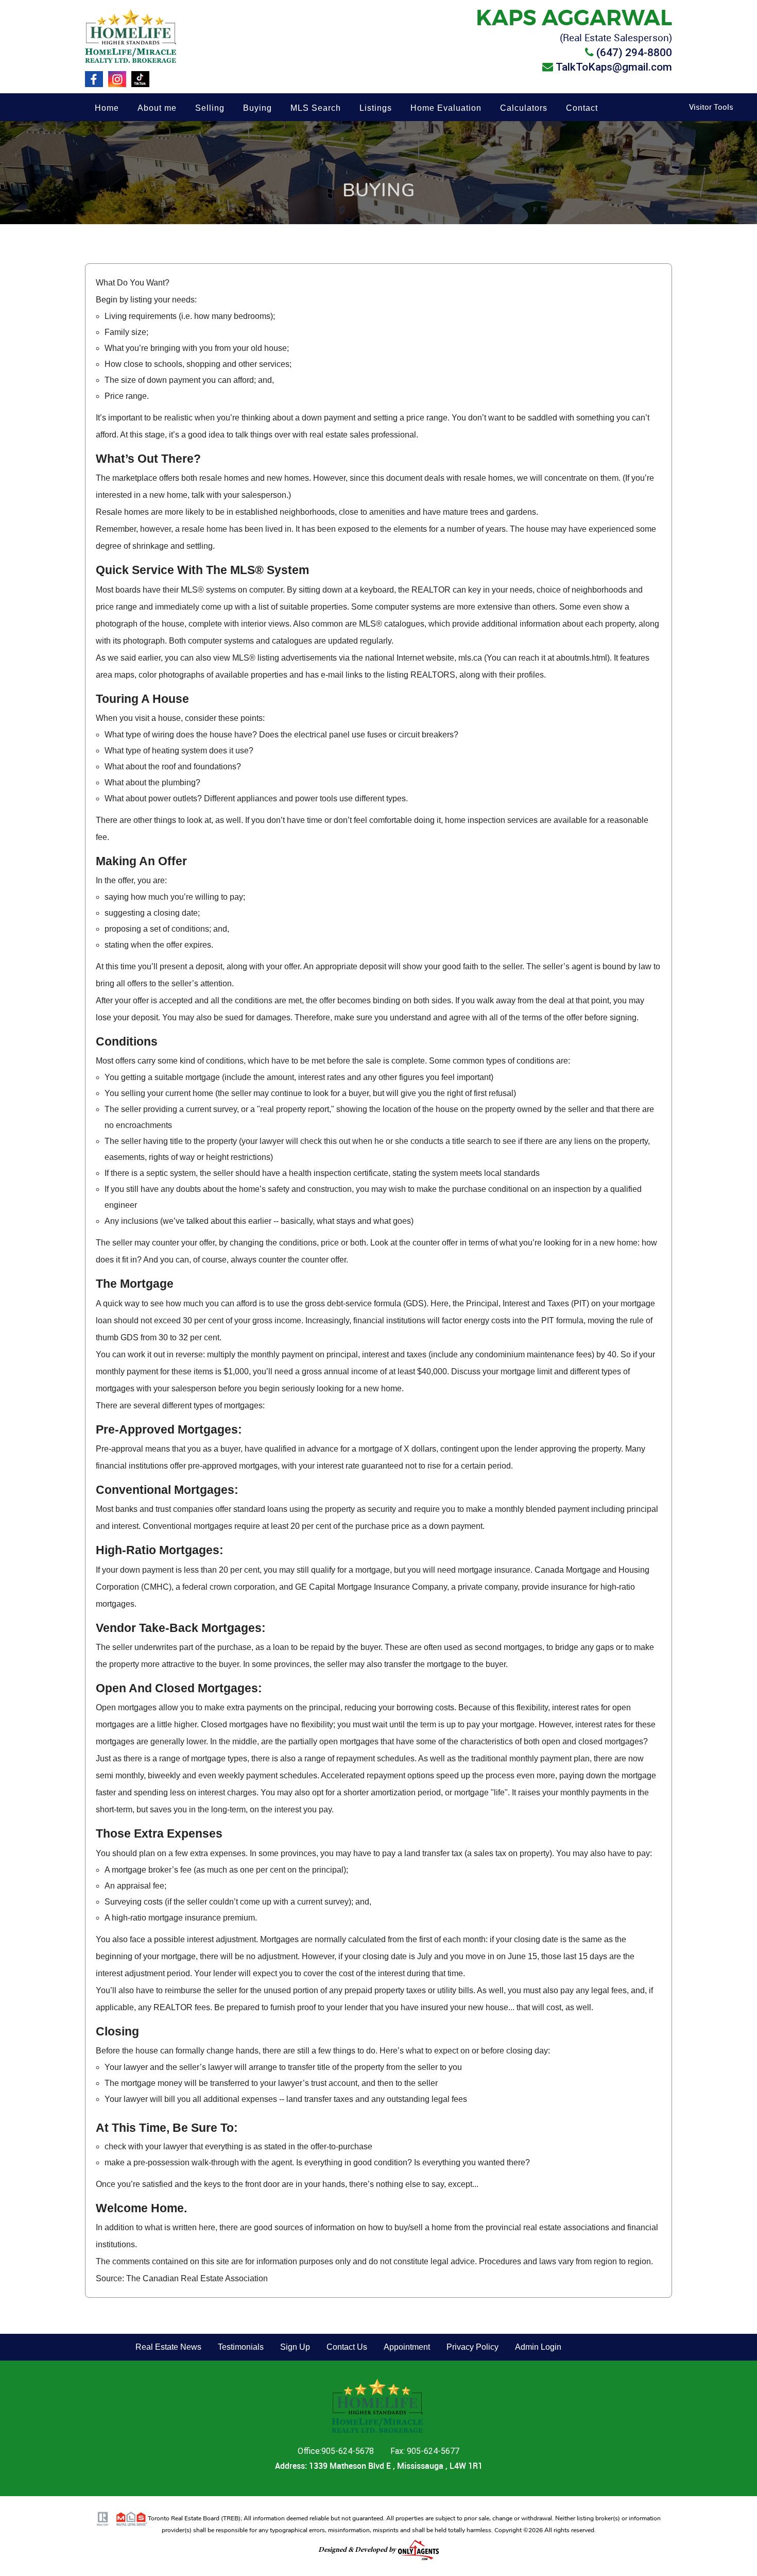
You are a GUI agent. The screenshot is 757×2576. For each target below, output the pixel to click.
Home (107, 108)
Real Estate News (168, 2347)
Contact (582, 108)
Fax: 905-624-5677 (425, 2451)
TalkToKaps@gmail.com (614, 67)
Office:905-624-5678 (337, 2451)
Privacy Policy (472, 2347)
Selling (210, 108)
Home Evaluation (446, 108)
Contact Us (347, 2347)
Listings (376, 108)
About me (157, 108)
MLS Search (316, 108)
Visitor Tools (711, 107)
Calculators (524, 108)
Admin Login (538, 2347)
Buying (257, 108)
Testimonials (241, 2347)
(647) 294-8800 (634, 53)
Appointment (407, 2347)
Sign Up (295, 2347)
